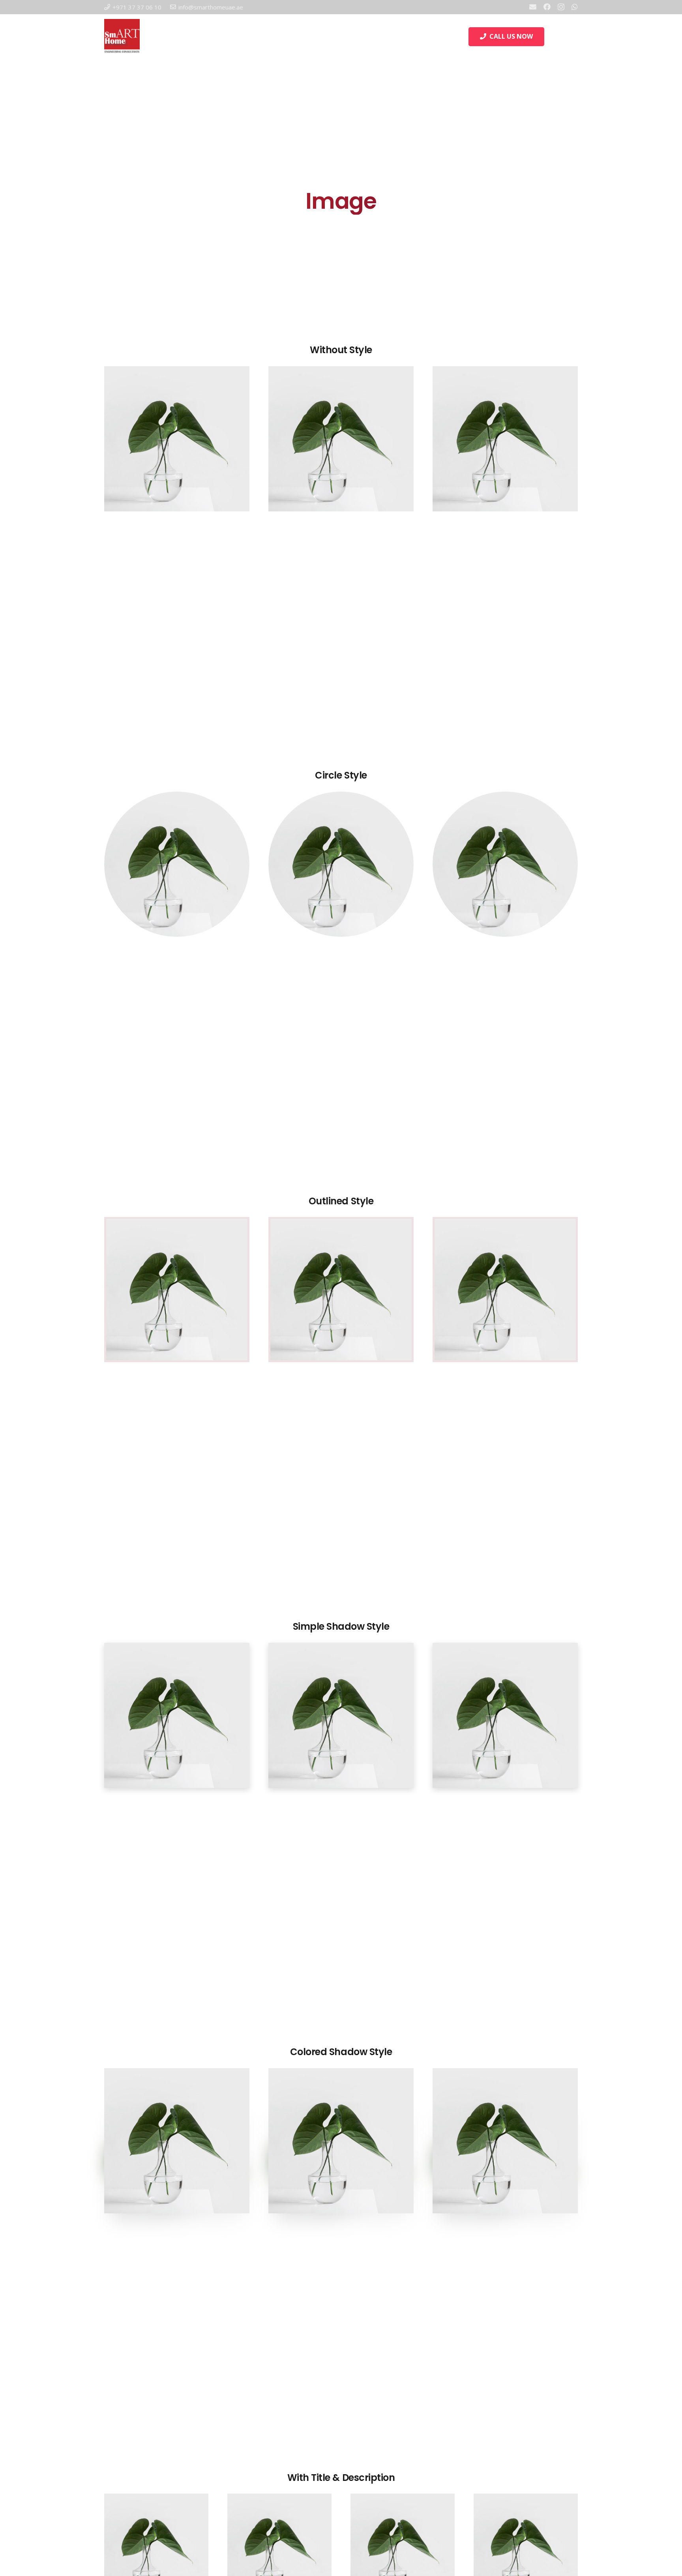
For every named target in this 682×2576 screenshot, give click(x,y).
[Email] (533, 7)
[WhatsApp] (575, 7)
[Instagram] (561, 7)
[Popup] (574, 37)
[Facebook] (547, 7)
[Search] (553, 37)
